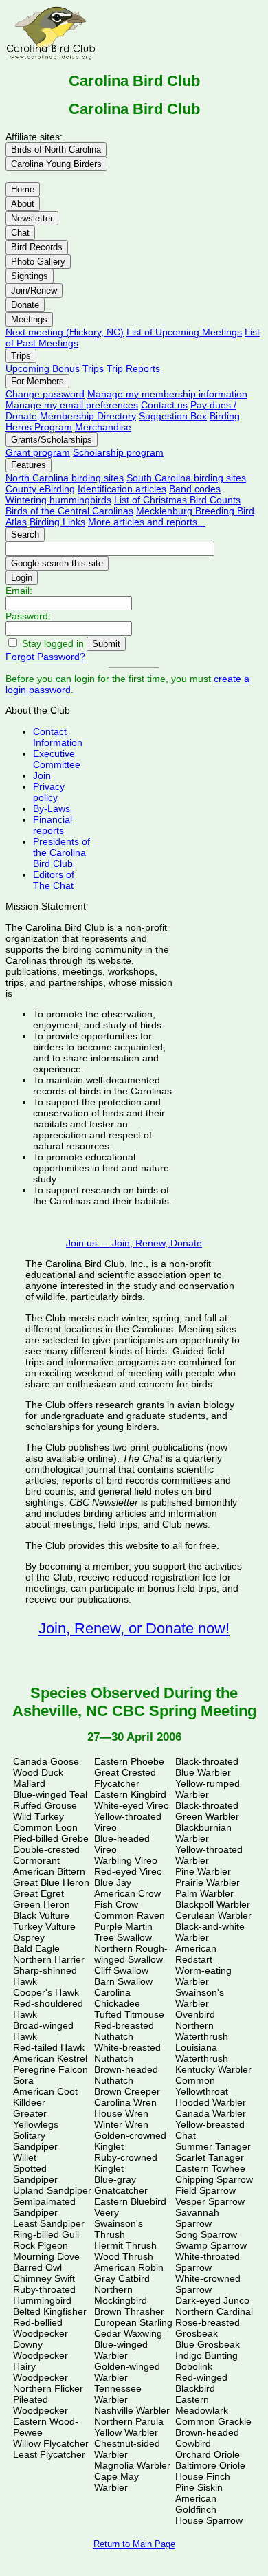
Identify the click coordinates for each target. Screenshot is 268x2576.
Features (29, 465)
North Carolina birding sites (65, 478)
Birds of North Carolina (56, 150)
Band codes (195, 489)
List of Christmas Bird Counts (177, 500)
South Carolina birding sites (186, 478)
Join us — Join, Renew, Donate (134, 1243)
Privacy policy (49, 792)
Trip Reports (133, 368)
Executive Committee (57, 759)
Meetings (29, 319)
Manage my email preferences (72, 405)
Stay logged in (53, 643)
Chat (20, 233)
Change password (45, 394)
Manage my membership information (167, 394)
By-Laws (52, 808)
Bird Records (37, 247)
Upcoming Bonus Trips (55, 368)
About (23, 204)
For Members (37, 381)
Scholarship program (118, 452)
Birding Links (57, 522)
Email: (19, 591)
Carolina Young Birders (56, 164)
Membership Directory (88, 416)
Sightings (30, 276)
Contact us (164, 405)
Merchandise (103, 427)
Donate (25, 305)
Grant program (38, 452)
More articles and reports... (147, 522)
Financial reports (53, 825)
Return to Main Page (134, 2544)
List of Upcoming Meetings (184, 332)
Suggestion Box (173, 416)
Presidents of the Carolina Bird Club (62, 852)
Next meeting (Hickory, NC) (65, 332)
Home (23, 189)
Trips (21, 356)
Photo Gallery (38, 262)
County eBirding (40, 489)
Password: (28, 616)
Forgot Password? (45, 657)
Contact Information (58, 737)
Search (25, 535)
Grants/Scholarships (52, 440)
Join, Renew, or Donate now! (134, 1628)
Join (42, 775)
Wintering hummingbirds (58, 500)
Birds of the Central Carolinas (69, 511)
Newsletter (32, 218)
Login (22, 578)
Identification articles (122, 489)
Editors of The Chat (54, 880)
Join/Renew (34, 290)
